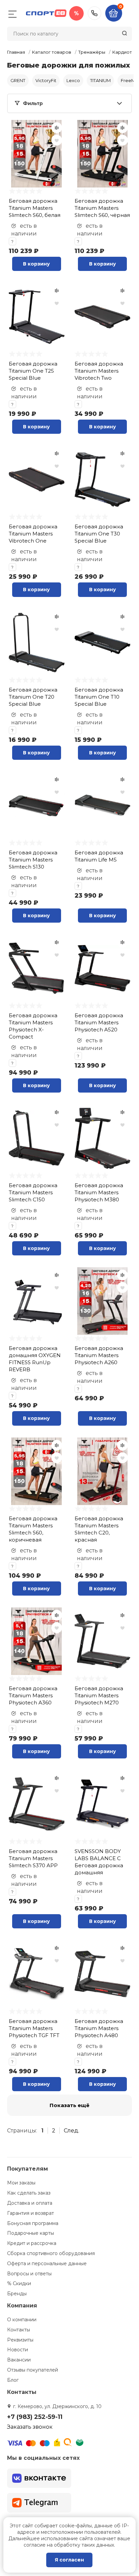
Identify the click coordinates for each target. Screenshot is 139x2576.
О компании (22, 2320)
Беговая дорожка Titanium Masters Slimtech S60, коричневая (33, 1529)
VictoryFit (46, 80)
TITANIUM (100, 80)
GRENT (18, 80)
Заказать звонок (30, 2427)
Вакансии (19, 2360)
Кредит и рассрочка (32, 2243)
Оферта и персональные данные (47, 2264)
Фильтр (33, 103)
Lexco (73, 80)
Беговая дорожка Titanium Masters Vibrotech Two (99, 371)
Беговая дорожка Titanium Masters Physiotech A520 (99, 1022)
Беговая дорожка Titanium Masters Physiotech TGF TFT (34, 2028)
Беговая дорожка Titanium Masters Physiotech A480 (99, 2028)
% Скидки (19, 2283)
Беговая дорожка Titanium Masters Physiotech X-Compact (33, 1026)
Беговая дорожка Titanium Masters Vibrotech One (33, 534)
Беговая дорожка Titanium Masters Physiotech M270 (99, 1695)
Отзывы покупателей (33, 2370)
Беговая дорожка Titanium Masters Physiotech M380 (99, 1192)
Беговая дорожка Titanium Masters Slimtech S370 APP (33, 1858)
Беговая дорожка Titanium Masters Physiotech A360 (33, 1695)
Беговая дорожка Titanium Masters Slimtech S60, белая (35, 208)
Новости (18, 2350)
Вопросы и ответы (29, 2274)
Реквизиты (20, 2340)
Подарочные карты (31, 2233)
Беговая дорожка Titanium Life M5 (99, 856)
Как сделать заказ (29, 2193)
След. (72, 2131)
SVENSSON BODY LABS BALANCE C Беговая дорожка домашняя (99, 1862)
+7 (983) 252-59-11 (94, 13)
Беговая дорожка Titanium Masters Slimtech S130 (33, 860)
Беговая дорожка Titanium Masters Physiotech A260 (99, 1355)
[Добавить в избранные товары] (57, 140)
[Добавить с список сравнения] (57, 128)
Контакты (19, 2330)
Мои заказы (21, 2183)
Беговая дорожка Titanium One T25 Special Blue (33, 371)
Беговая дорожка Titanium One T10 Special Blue (99, 697)
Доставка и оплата (30, 2203)
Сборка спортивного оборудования (51, 2253)
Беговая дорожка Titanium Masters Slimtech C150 (33, 1192)
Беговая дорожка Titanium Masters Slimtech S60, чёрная (102, 208)
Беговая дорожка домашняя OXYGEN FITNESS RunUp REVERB (35, 1359)
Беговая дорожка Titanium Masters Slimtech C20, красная (99, 1529)
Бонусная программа (33, 2223)
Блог (13, 2380)
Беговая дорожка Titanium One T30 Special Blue (99, 534)
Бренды (17, 2294)
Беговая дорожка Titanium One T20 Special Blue (33, 697)
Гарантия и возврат (31, 2213)
